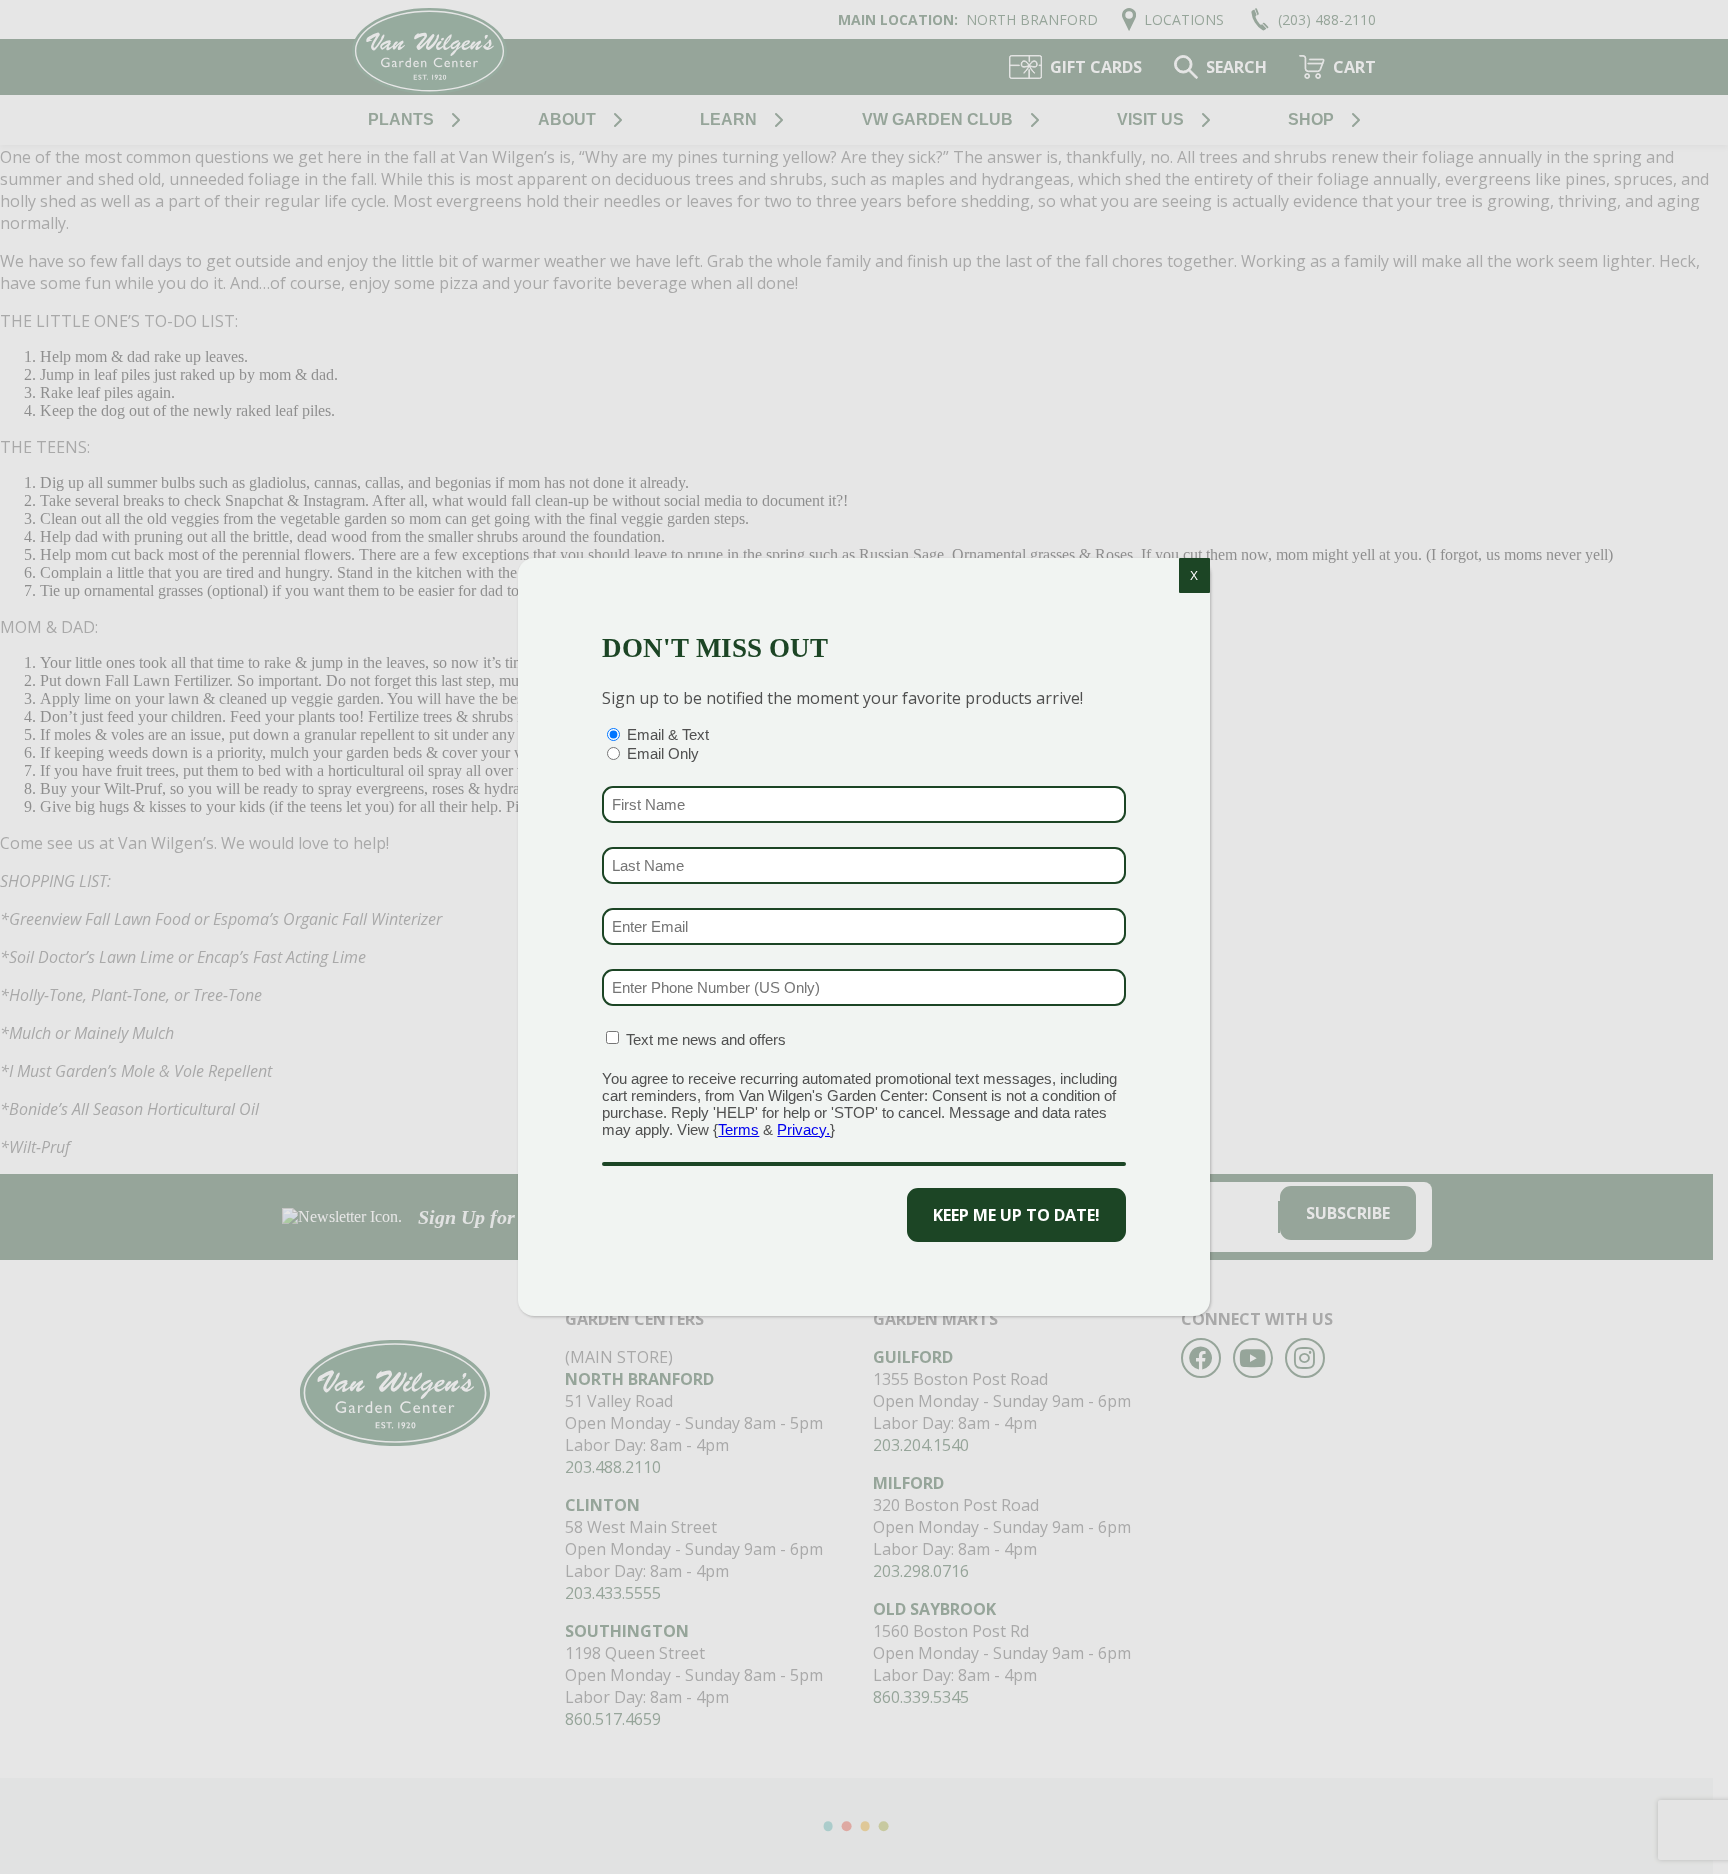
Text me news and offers (706, 1039)
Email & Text (668, 734)
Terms (738, 1129)
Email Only (663, 753)
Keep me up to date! (1016, 1215)
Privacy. (803, 1129)
